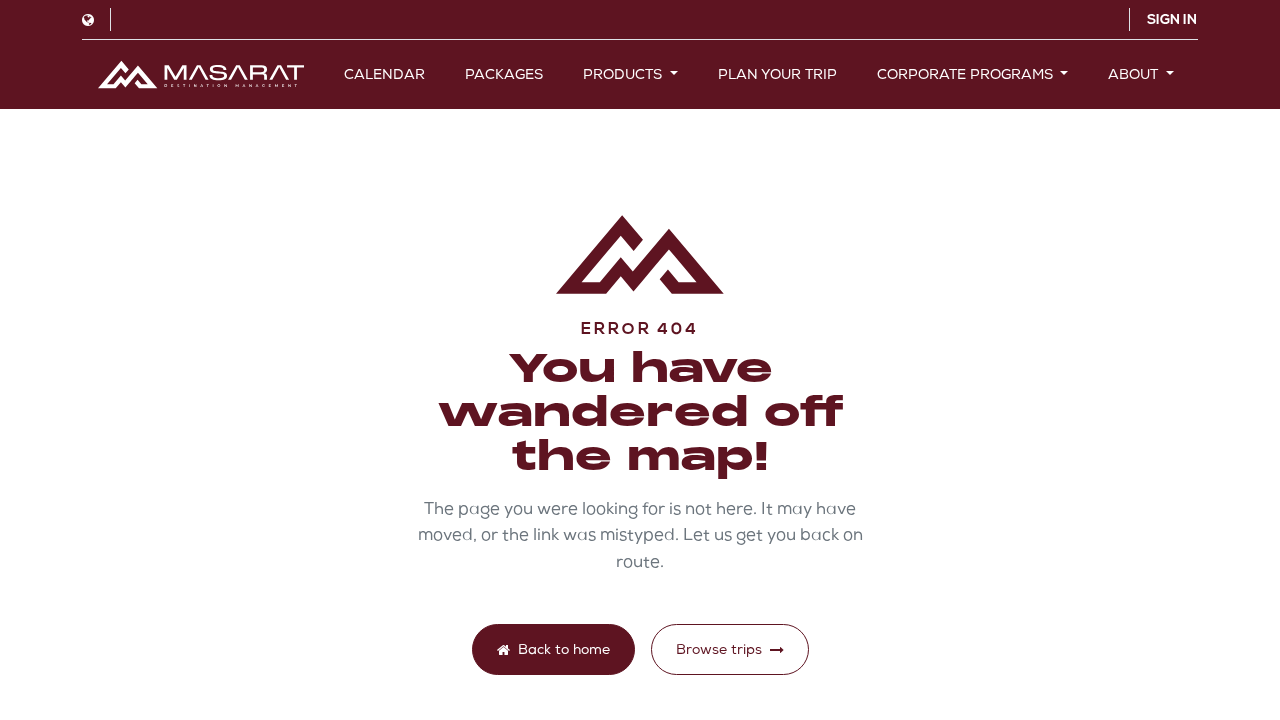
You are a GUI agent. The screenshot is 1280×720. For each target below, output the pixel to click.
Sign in (1172, 19)
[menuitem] (384, 74)
